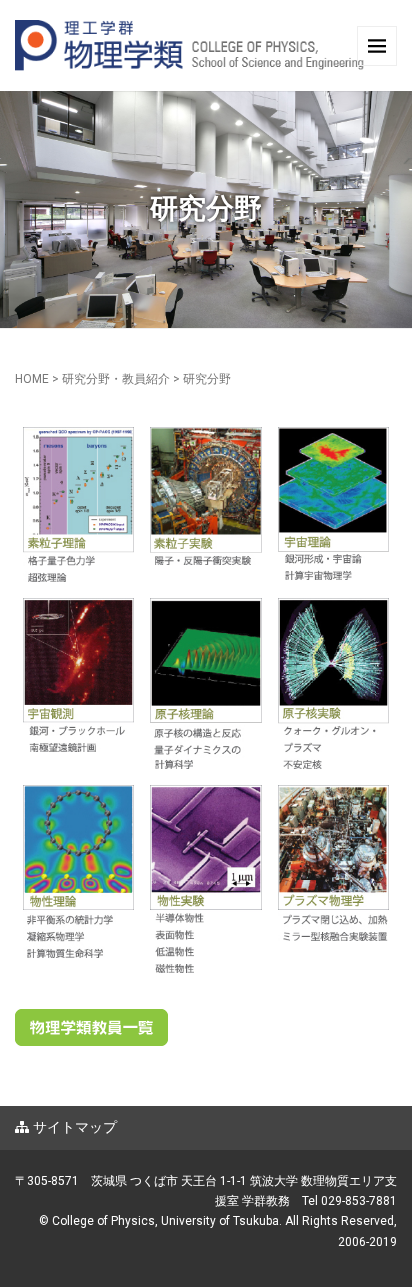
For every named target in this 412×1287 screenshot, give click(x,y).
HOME (32, 379)
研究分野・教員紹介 (116, 379)
